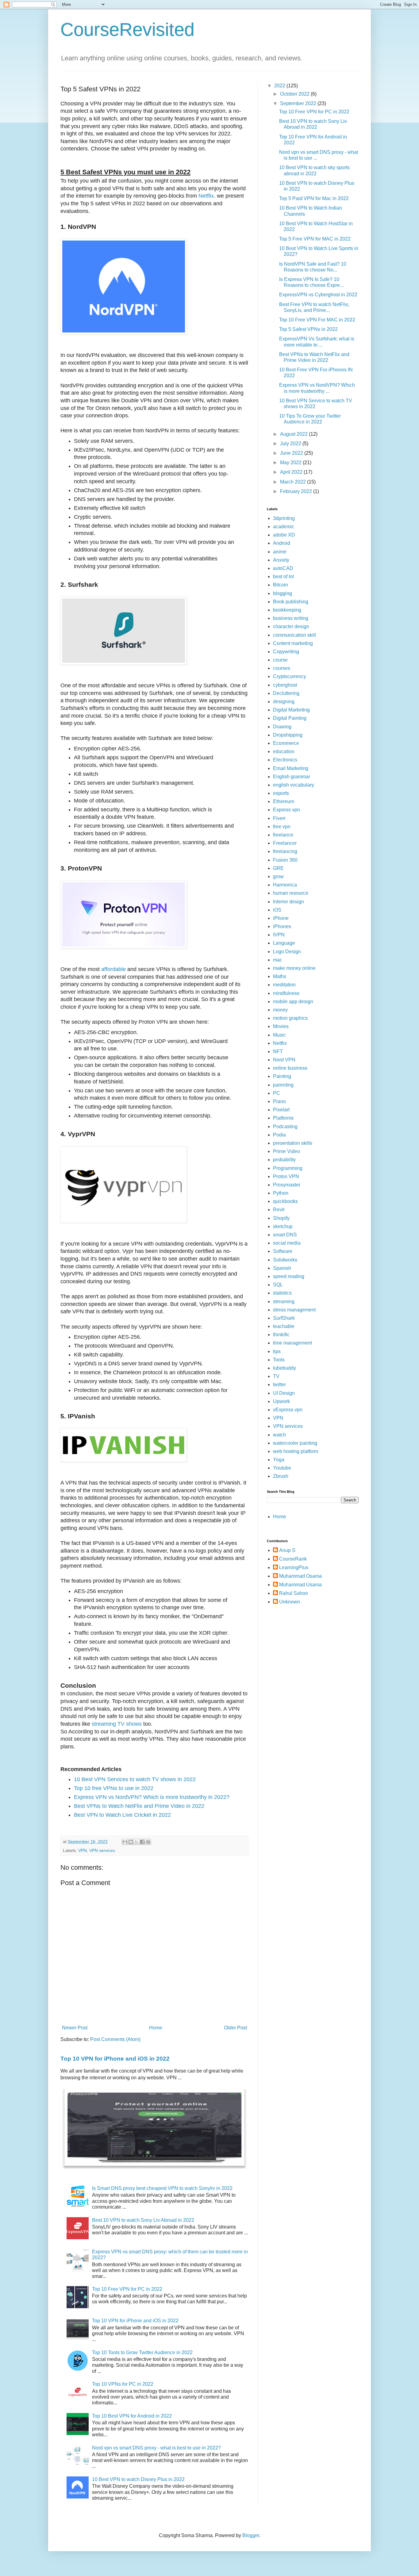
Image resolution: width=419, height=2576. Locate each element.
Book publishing (291, 602)
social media (287, 1243)
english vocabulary (294, 785)
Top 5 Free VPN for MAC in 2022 (315, 239)
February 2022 (297, 491)
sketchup (283, 1226)
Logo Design (287, 952)
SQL (278, 1285)
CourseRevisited (127, 30)
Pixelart (281, 1110)
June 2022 (292, 453)
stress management (294, 1310)
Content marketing (293, 643)
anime (280, 552)
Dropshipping (288, 735)
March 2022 (294, 482)
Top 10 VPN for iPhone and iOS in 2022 (115, 2059)
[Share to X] (136, 1842)
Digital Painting (290, 718)
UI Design (284, 1393)
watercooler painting (295, 1443)
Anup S (287, 1550)
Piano (279, 1101)
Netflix (206, 196)
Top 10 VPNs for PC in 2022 (123, 2384)
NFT (278, 1051)
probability (284, 1160)
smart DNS (285, 1235)
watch (279, 1435)
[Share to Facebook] (142, 1842)
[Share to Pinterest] (148, 1842)
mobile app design (293, 1002)
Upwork (281, 1401)
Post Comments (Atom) (115, 2039)
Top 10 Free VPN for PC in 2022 (127, 2289)
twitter (279, 1385)
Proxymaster (287, 1185)
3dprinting (284, 518)
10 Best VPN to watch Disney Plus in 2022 (138, 2479)
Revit (279, 1210)
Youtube (282, 1468)
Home (156, 2028)
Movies (281, 1026)
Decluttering (286, 693)
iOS (277, 910)
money (280, 1010)
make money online (294, 968)
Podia (279, 1135)
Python (281, 1193)
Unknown (290, 1602)
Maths (280, 976)
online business (290, 1068)
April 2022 (292, 472)
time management (292, 1343)
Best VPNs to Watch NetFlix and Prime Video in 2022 (139, 1806)
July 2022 (291, 444)
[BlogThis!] (131, 1842)
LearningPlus (294, 1567)
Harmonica (285, 885)
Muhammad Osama (300, 1576)
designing (284, 702)
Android (282, 543)
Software (283, 1251)
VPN (83, 1850)
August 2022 (294, 434)
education (284, 751)
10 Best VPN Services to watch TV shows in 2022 (135, 1779)
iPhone (281, 918)
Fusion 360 (285, 860)
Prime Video (286, 1151)
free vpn (282, 827)
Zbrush (281, 1476)
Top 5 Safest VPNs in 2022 (308, 329)
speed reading (289, 1276)
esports (281, 793)
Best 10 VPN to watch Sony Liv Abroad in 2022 (143, 2220)
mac (278, 960)
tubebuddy (284, 1368)
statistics (282, 1293)
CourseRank (293, 1559)
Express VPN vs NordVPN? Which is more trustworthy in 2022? (152, 1797)
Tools (279, 1360)
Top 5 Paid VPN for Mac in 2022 (314, 198)
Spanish (282, 1268)
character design (291, 626)
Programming (288, 1168)
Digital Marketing (291, 710)
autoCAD (283, 568)
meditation (284, 985)
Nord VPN (284, 1060)
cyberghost (285, 685)
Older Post (235, 2028)
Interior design (288, 902)
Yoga (279, 1460)
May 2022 (291, 463)
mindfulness (286, 993)
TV (276, 1376)
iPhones (282, 926)
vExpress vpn (288, 1410)
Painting (282, 1076)
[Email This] (125, 1842)
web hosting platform (296, 1451)
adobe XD (284, 535)
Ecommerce (286, 743)
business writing (291, 618)
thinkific (281, 1335)
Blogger (251, 2535)
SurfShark (284, 1318)
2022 (280, 86)
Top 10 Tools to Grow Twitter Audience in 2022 (142, 2352)
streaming (284, 1301)
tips (277, 1351)
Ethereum (284, 801)
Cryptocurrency (290, 676)
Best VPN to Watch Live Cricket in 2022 (122, 1815)
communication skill (294, 635)
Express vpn (286, 810)
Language (284, 943)
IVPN (279, 935)
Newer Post (75, 2028)
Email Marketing (291, 768)
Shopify (281, 1218)
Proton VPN (286, 1176)
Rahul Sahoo (294, 1593)
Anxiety (281, 560)
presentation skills (293, 1143)
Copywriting (286, 652)
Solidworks (285, 1260)
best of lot (283, 577)
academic (284, 527)
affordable (113, 969)
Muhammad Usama (300, 1585)
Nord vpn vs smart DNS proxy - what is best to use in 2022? (156, 2448)
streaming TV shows (117, 1724)
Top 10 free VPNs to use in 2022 (114, 1788)
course (280, 660)
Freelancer (285, 843)
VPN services (102, 1850)
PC (277, 1093)
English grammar (292, 777)
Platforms (283, 1118)
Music (279, 1035)
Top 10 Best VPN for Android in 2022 (132, 2416)
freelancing (285, 851)
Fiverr (279, 818)
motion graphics (290, 1018)
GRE (278, 868)
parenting (283, 1085)
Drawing (282, 727)
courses (282, 668)
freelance (283, 835)
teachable (284, 1326)
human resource (291, 893)
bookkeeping (287, 610)
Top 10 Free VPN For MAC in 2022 (317, 320)
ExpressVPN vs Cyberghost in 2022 (318, 295)
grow (278, 876)
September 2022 (299, 103)
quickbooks (285, 1201)
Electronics (285, 760)
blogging (283, 593)
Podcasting (285, 1127)
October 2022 (295, 94)
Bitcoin (281, 585)
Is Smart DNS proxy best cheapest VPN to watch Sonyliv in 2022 (162, 2188)
